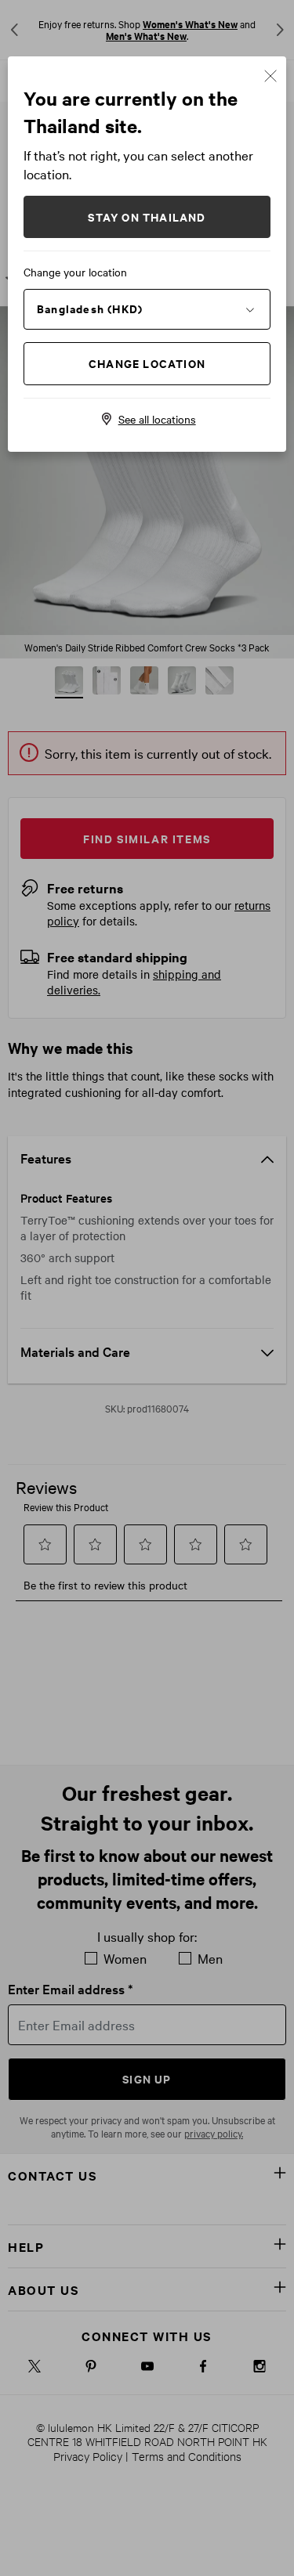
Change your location (75, 272)
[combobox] (147, 308)
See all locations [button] (157, 419)
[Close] (270, 74)
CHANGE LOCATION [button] (147, 363)
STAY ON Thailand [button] (147, 216)
